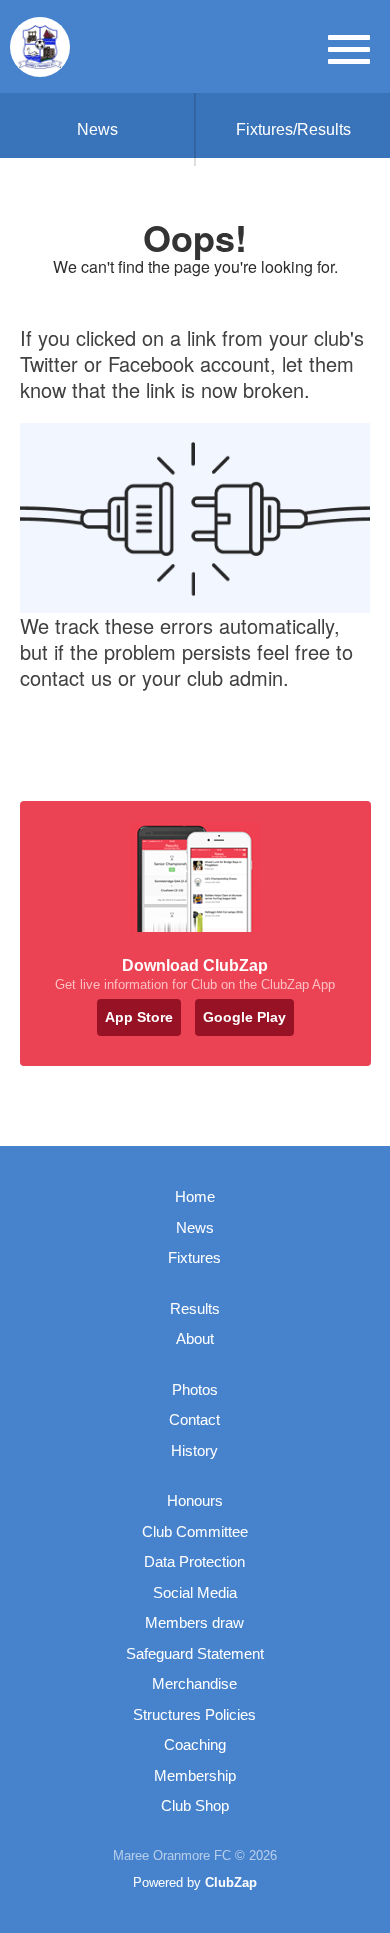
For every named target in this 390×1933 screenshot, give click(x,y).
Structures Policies (194, 1714)
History (194, 1450)
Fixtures (194, 1257)
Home (195, 1196)
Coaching (195, 1744)
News (97, 129)
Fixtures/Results (293, 129)
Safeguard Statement (195, 1653)
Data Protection (194, 1561)
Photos (195, 1389)
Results (195, 1308)
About (195, 1338)
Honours (195, 1500)
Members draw (194, 1622)
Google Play (244, 1017)
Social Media (195, 1592)
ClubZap (231, 1882)
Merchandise (194, 1683)
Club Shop (195, 1805)
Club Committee (195, 1531)
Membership (195, 1775)
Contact (194, 1419)
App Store (139, 1017)
